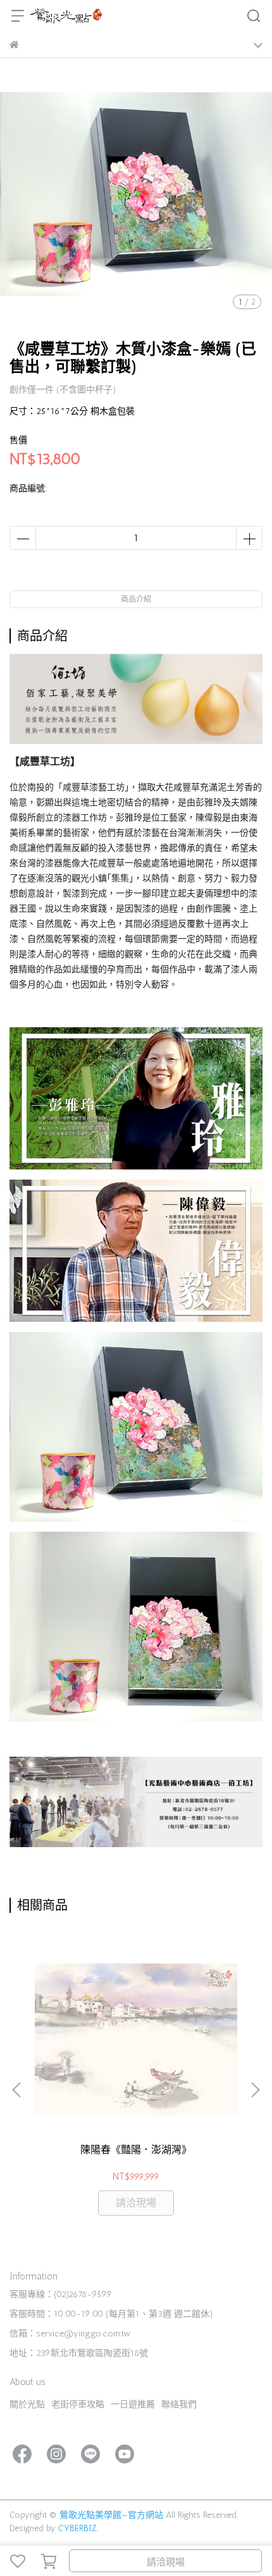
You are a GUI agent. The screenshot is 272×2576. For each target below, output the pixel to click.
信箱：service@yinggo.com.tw (70, 2334)
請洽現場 (166, 2562)
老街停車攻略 (78, 2404)
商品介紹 (136, 599)
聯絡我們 (179, 2404)
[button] (255, 2090)
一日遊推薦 (133, 2404)
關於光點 (27, 2404)
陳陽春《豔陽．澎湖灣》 (136, 2150)
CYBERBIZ (77, 2528)
